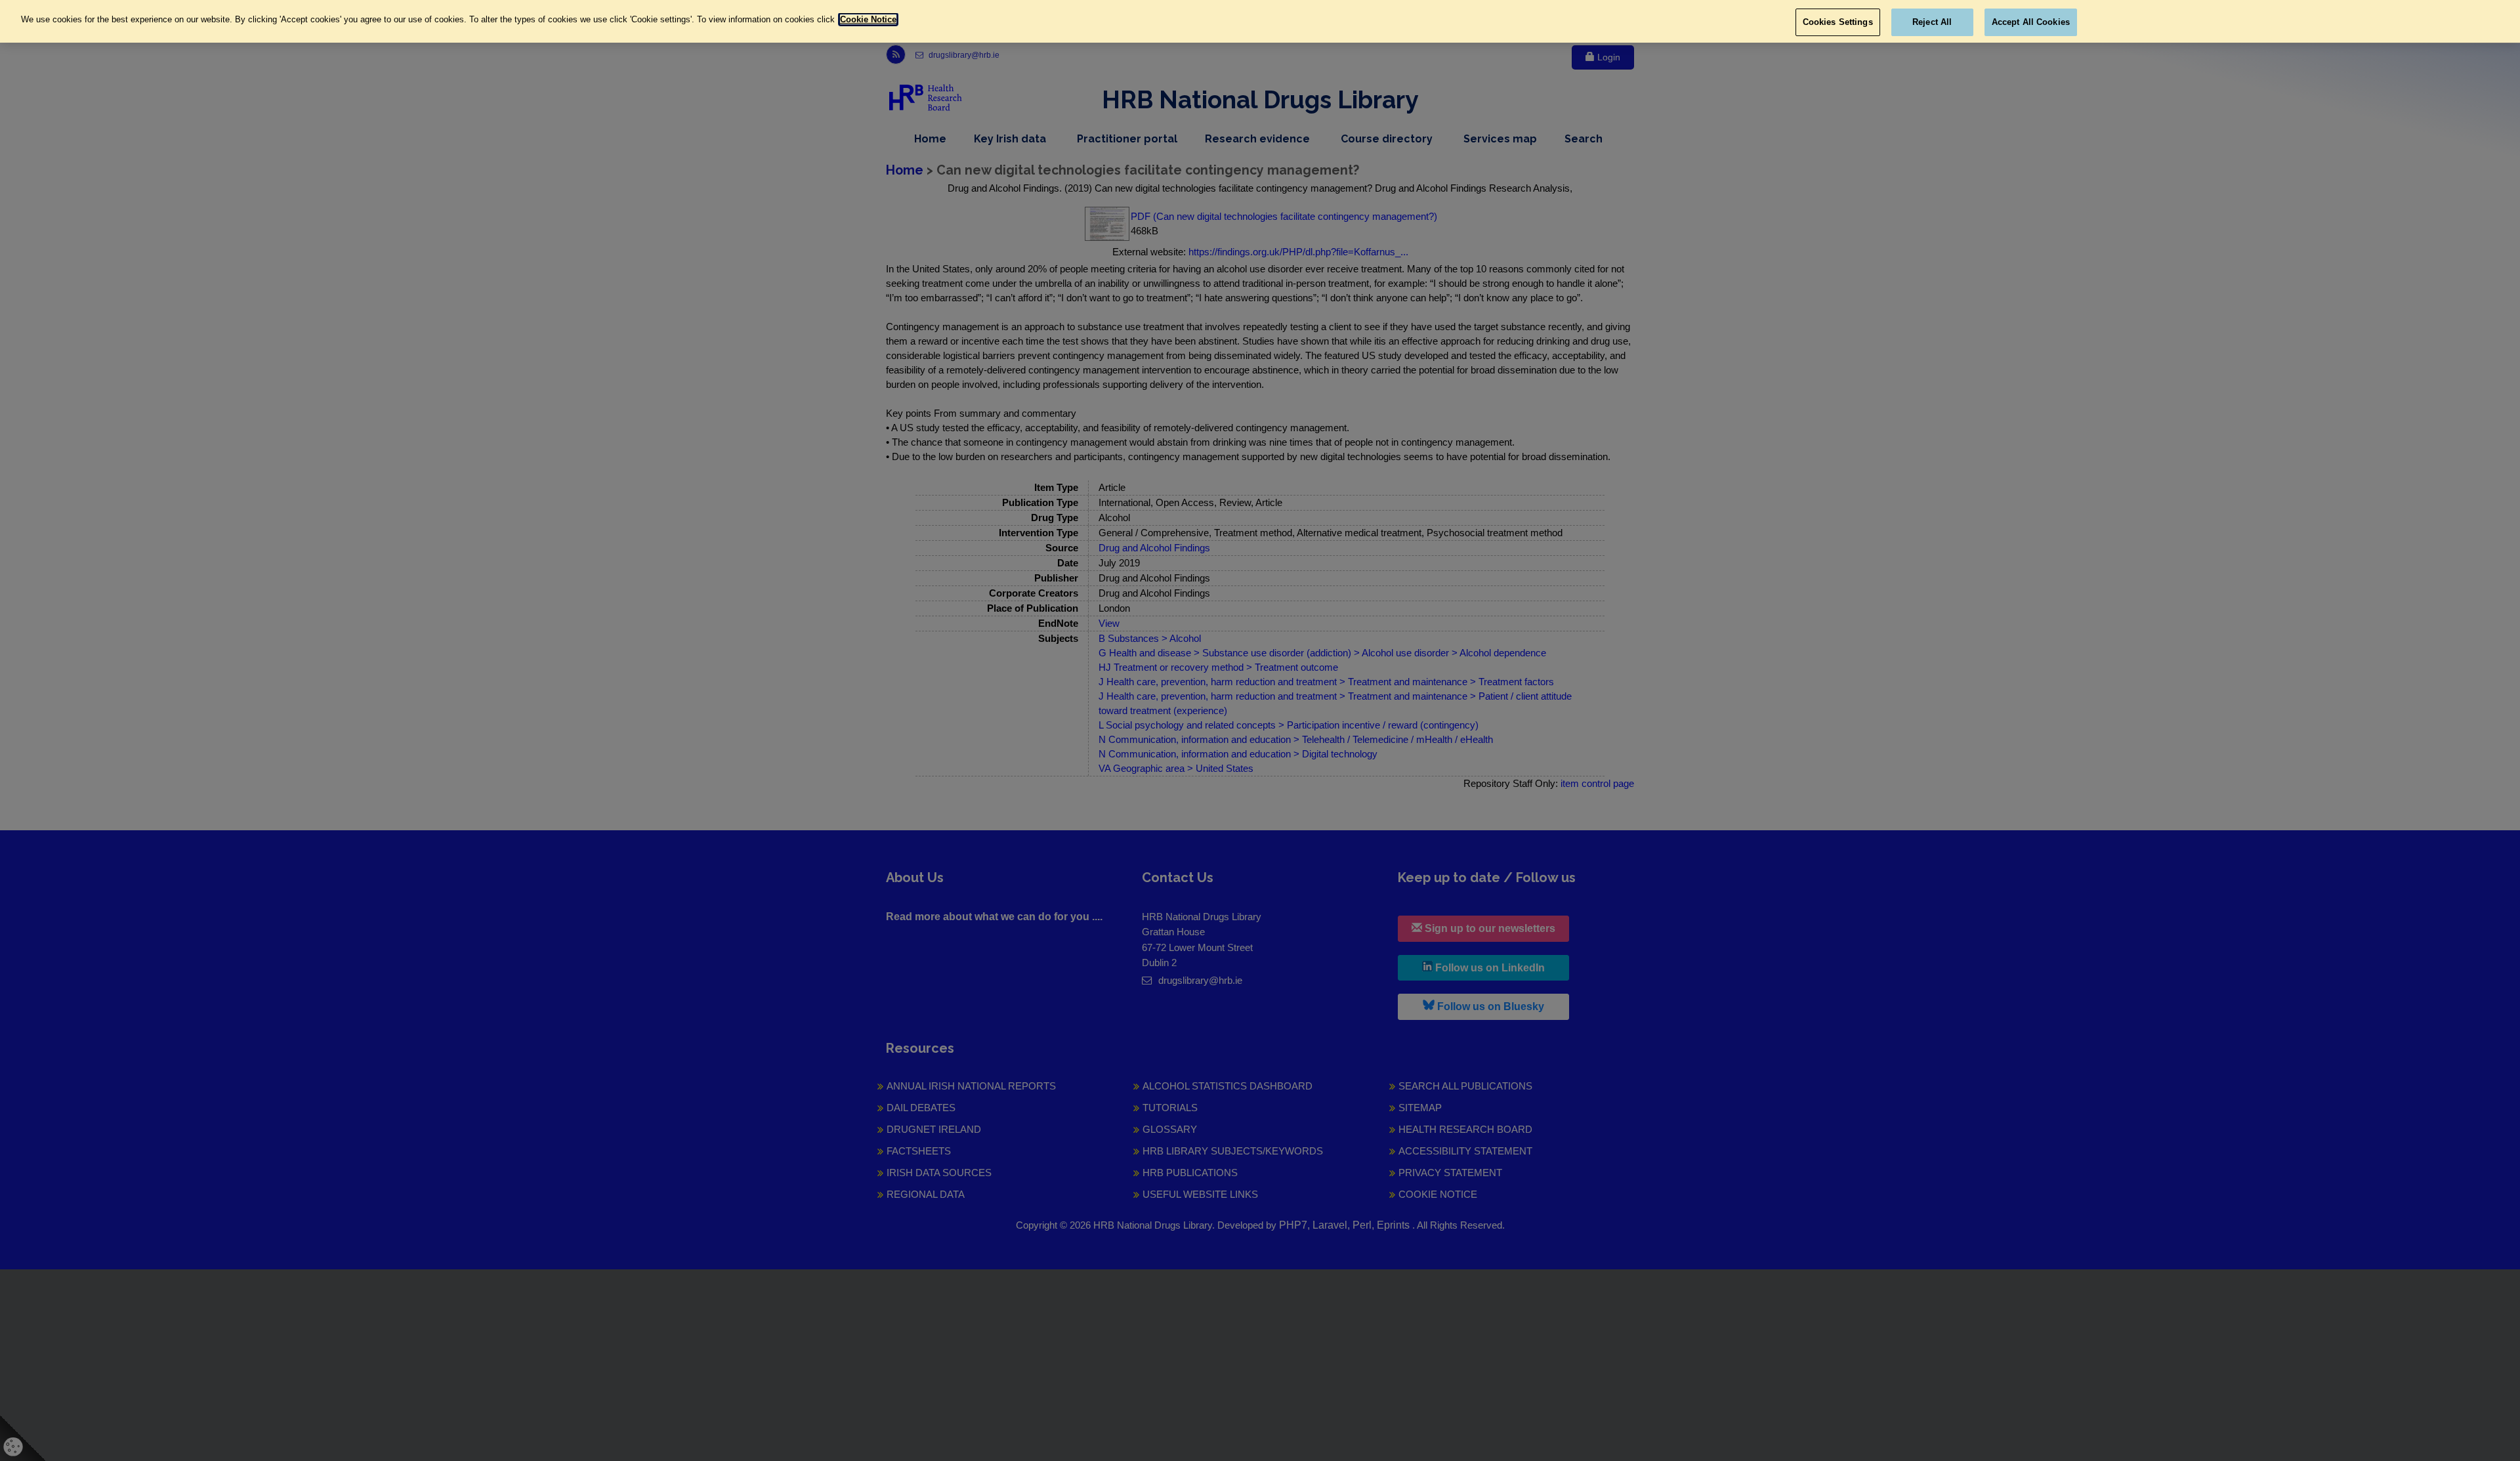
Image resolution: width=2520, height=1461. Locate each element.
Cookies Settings (1838, 22)
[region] (1260, 21)
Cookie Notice (868, 19)
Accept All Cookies (2031, 22)
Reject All (1932, 22)
